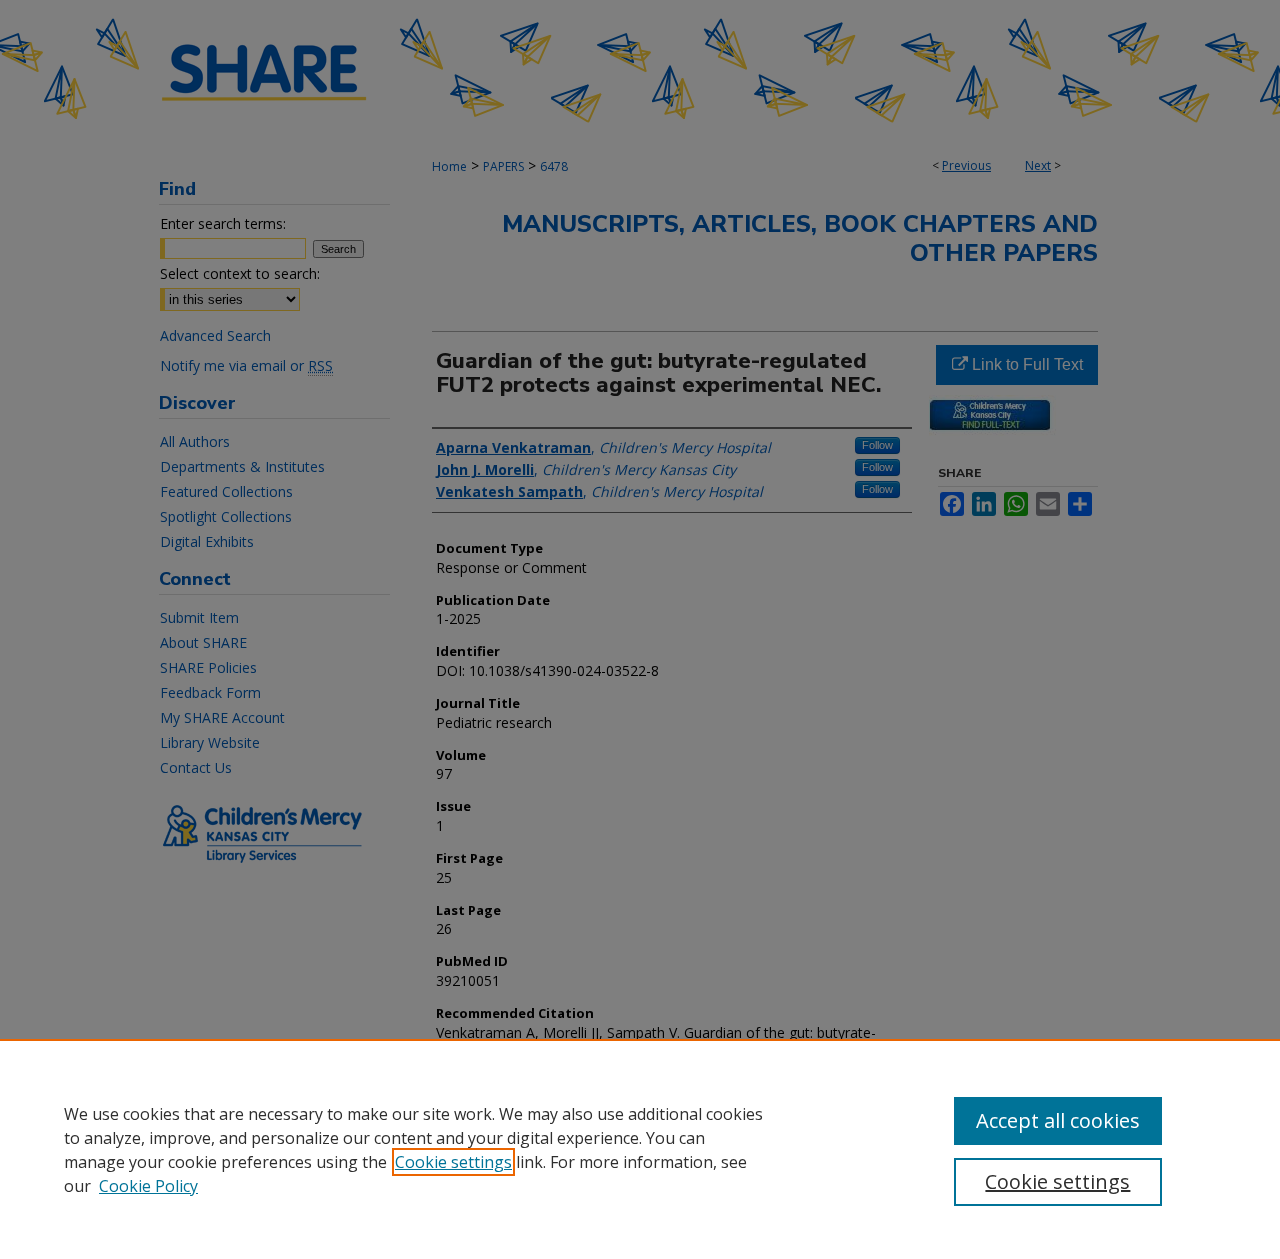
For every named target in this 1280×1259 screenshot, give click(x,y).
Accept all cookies (1058, 1120)
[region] (640, 1149)
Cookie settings (453, 1162)
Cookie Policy (148, 1186)
